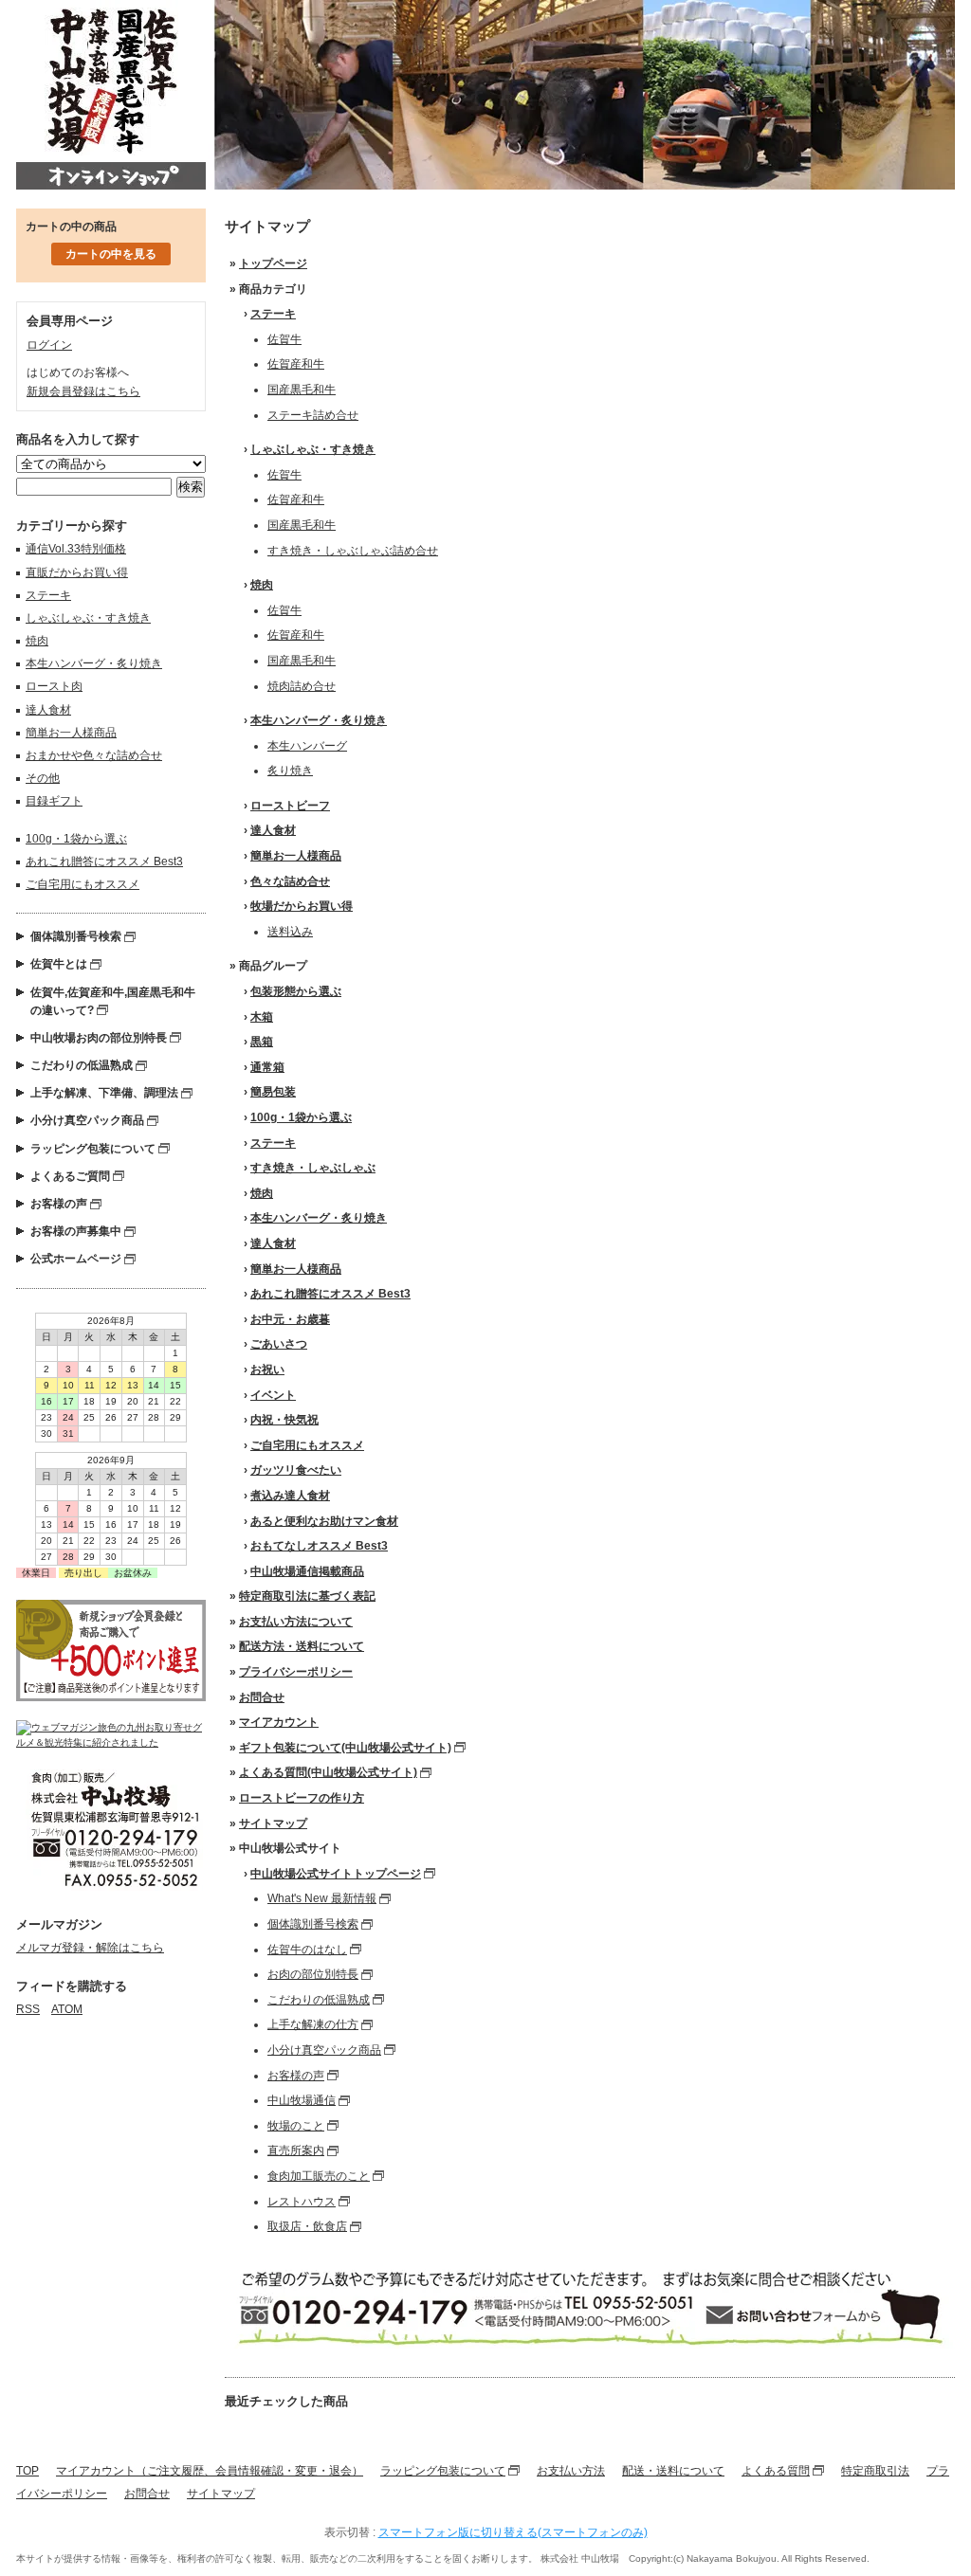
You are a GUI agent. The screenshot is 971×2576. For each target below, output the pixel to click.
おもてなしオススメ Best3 (319, 1546)
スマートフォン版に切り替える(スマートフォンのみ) (513, 2532)
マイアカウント (279, 1722)
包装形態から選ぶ (296, 991)
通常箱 (267, 1067)
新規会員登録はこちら (83, 391)
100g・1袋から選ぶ (301, 1117)
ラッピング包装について (443, 2471)
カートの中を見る (111, 254)
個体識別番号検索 (313, 1924)
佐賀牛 (284, 339)
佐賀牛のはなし (307, 1950)
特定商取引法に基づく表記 (307, 1596)
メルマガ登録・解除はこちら (90, 1948)
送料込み (290, 932)
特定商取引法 (875, 2471)
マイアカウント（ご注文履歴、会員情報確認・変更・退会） (210, 2471)
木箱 (262, 1017)
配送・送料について (673, 2471)
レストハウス (302, 2202)
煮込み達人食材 (290, 1496)
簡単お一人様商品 (296, 856)
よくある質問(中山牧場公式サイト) (328, 1772)
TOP (27, 2471)
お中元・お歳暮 (290, 1319)
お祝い (267, 1370)
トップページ (273, 263)
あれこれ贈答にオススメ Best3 (330, 1294)
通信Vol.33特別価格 (76, 549)
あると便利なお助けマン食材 (324, 1521)
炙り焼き (290, 771)
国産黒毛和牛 (302, 390)
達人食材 (273, 830)
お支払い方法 (571, 2471)
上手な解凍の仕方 (313, 2024)
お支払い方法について (296, 1622)
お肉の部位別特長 (313, 1974)
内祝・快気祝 (284, 1420)
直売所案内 (296, 2150)
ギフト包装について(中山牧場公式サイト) (345, 1748)
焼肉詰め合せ (302, 686)
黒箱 (262, 1042)
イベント (273, 1395)
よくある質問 (776, 2471)
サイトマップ (273, 1823)
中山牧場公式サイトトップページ (336, 1874)
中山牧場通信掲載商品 (307, 1571)
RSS (28, 2009)
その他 (43, 778)
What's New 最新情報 (322, 1898)
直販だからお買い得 (77, 572)
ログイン (49, 345)
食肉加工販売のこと (319, 2176)
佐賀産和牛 (296, 364)
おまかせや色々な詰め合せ (94, 755)
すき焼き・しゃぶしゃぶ (313, 1168)
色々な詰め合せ (290, 881)
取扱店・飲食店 (307, 2226)
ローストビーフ (290, 806)
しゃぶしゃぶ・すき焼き (313, 449)
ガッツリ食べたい (296, 1470)
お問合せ (262, 1697)
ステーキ (273, 314)
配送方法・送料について (302, 1646)
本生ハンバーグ (307, 746)
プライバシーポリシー (296, 1672)
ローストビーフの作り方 (302, 1798)
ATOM (67, 2009)
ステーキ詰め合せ (313, 415)
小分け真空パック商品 (324, 2050)
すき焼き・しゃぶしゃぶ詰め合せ (353, 551)
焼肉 (262, 585)
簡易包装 (273, 1092)
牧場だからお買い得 (302, 906)
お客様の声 (296, 2076)
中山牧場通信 (302, 2100)
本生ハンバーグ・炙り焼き (319, 720)
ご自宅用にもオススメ (307, 1445)
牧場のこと (296, 2126)
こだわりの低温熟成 (319, 2000)
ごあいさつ (279, 1344)
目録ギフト (54, 801)
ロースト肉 (54, 686)
